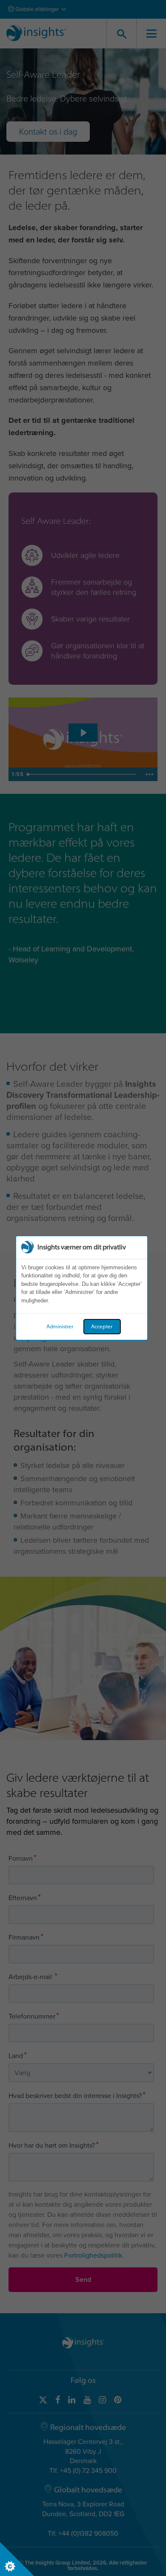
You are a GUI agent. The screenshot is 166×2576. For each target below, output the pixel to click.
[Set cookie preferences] (17, 2559)
